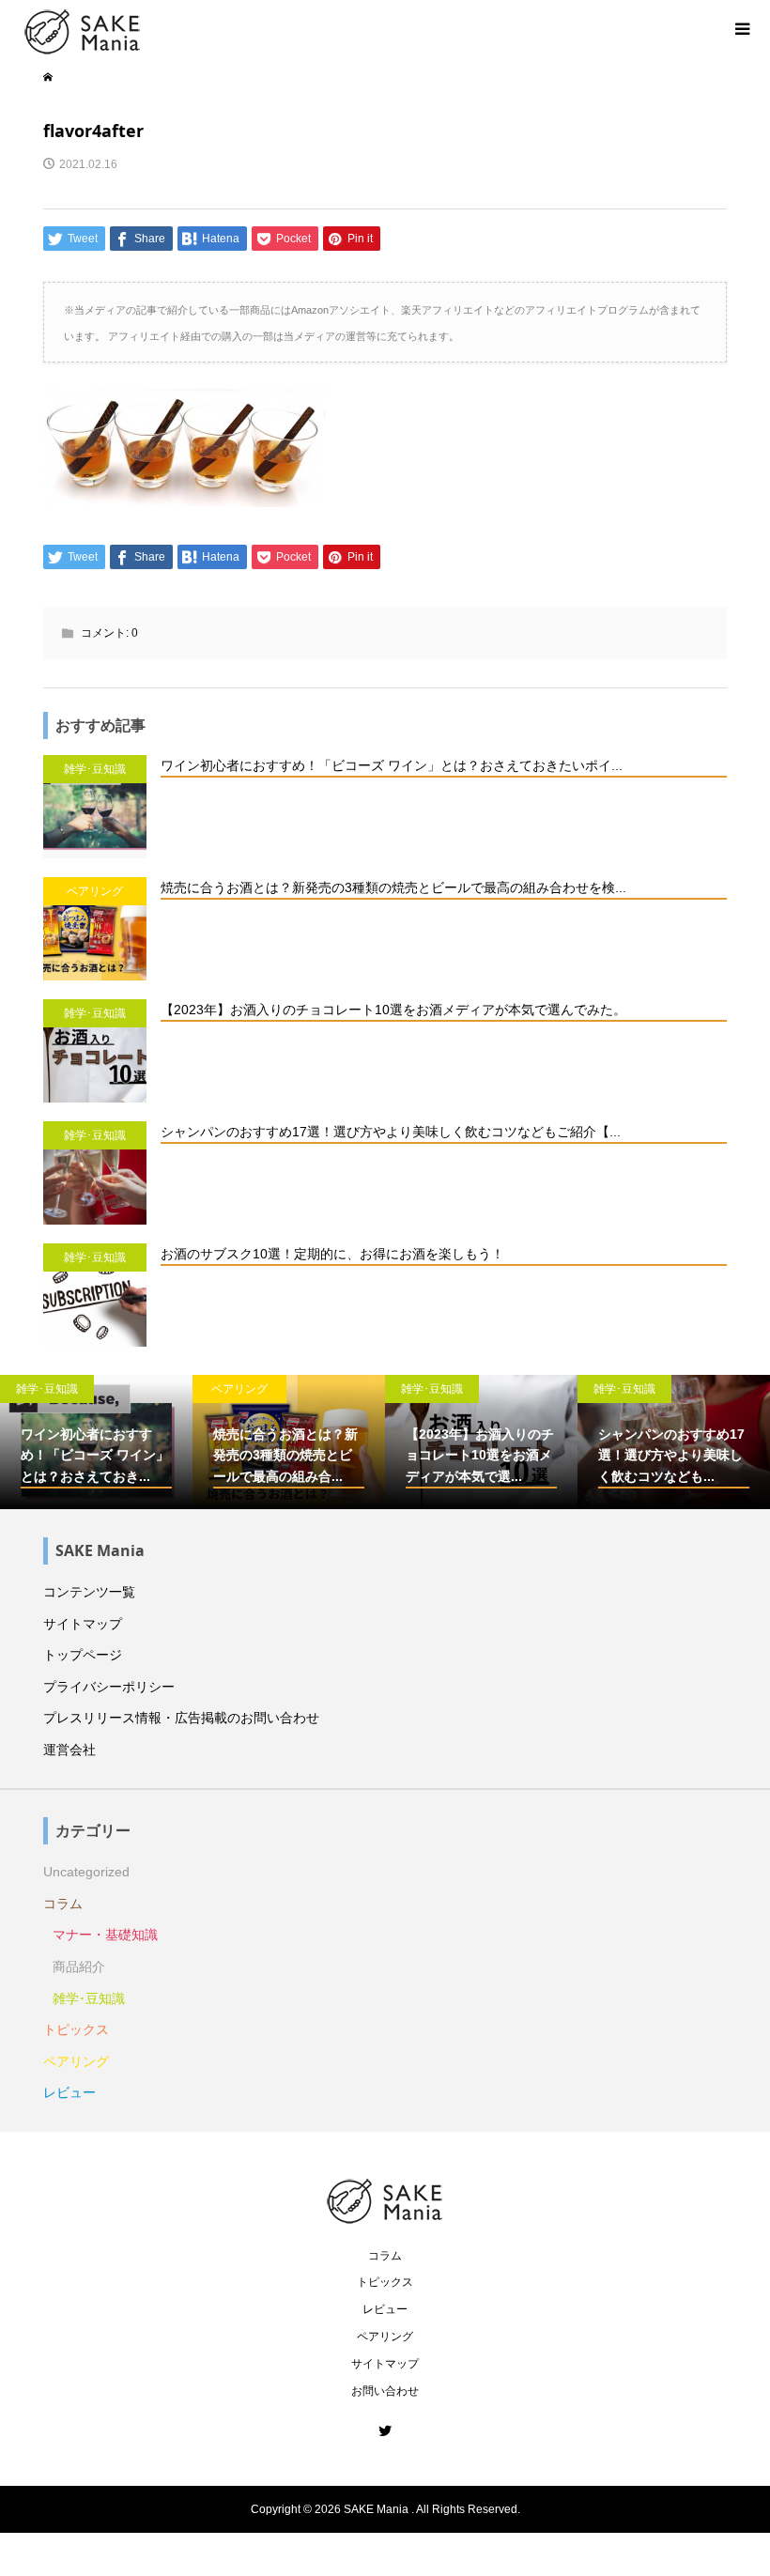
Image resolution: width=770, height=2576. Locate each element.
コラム (63, 1904)
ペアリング (76, 2061)
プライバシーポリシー (109, 1687)
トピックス (76, 2029)
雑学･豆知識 (89, 1998)
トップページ (83, 1655)
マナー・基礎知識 (105, 1935)
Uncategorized (86, 1872)
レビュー (69, 2092)
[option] (224, 1442)
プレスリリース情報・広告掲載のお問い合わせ (181, 1718)
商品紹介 (79, 1967)
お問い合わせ (385, 2391)
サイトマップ (83, 1624)
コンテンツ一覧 (89, 1592)
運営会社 (69, 1750)
